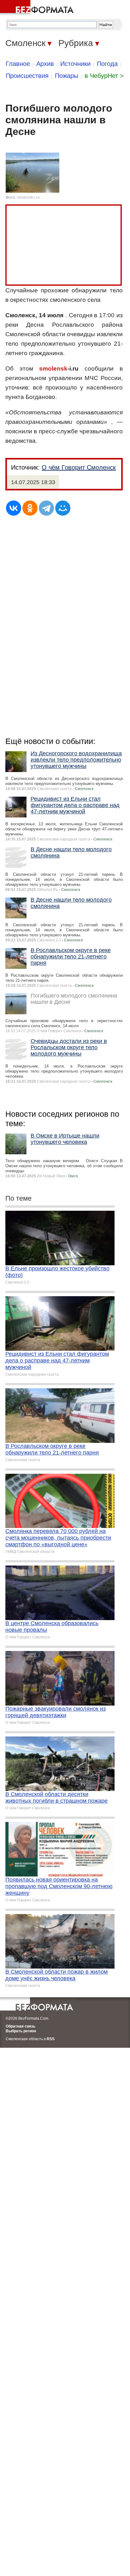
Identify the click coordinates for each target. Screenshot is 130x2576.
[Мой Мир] (63, 508)
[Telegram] (46, 508)
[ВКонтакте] (14, 508)
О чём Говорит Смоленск (79, 467)
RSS (51, 2039)
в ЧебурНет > (104, 76)
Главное (18, 64)
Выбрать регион (21, 2031)
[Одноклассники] (30, 508)
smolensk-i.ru (28, 197)
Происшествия (27, 76)
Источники (75, 64)
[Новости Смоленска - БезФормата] (38, 8)
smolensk (53, 369)
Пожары (67, 76)
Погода (107, 64)
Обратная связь (21, 2026)
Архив (45, 64)
